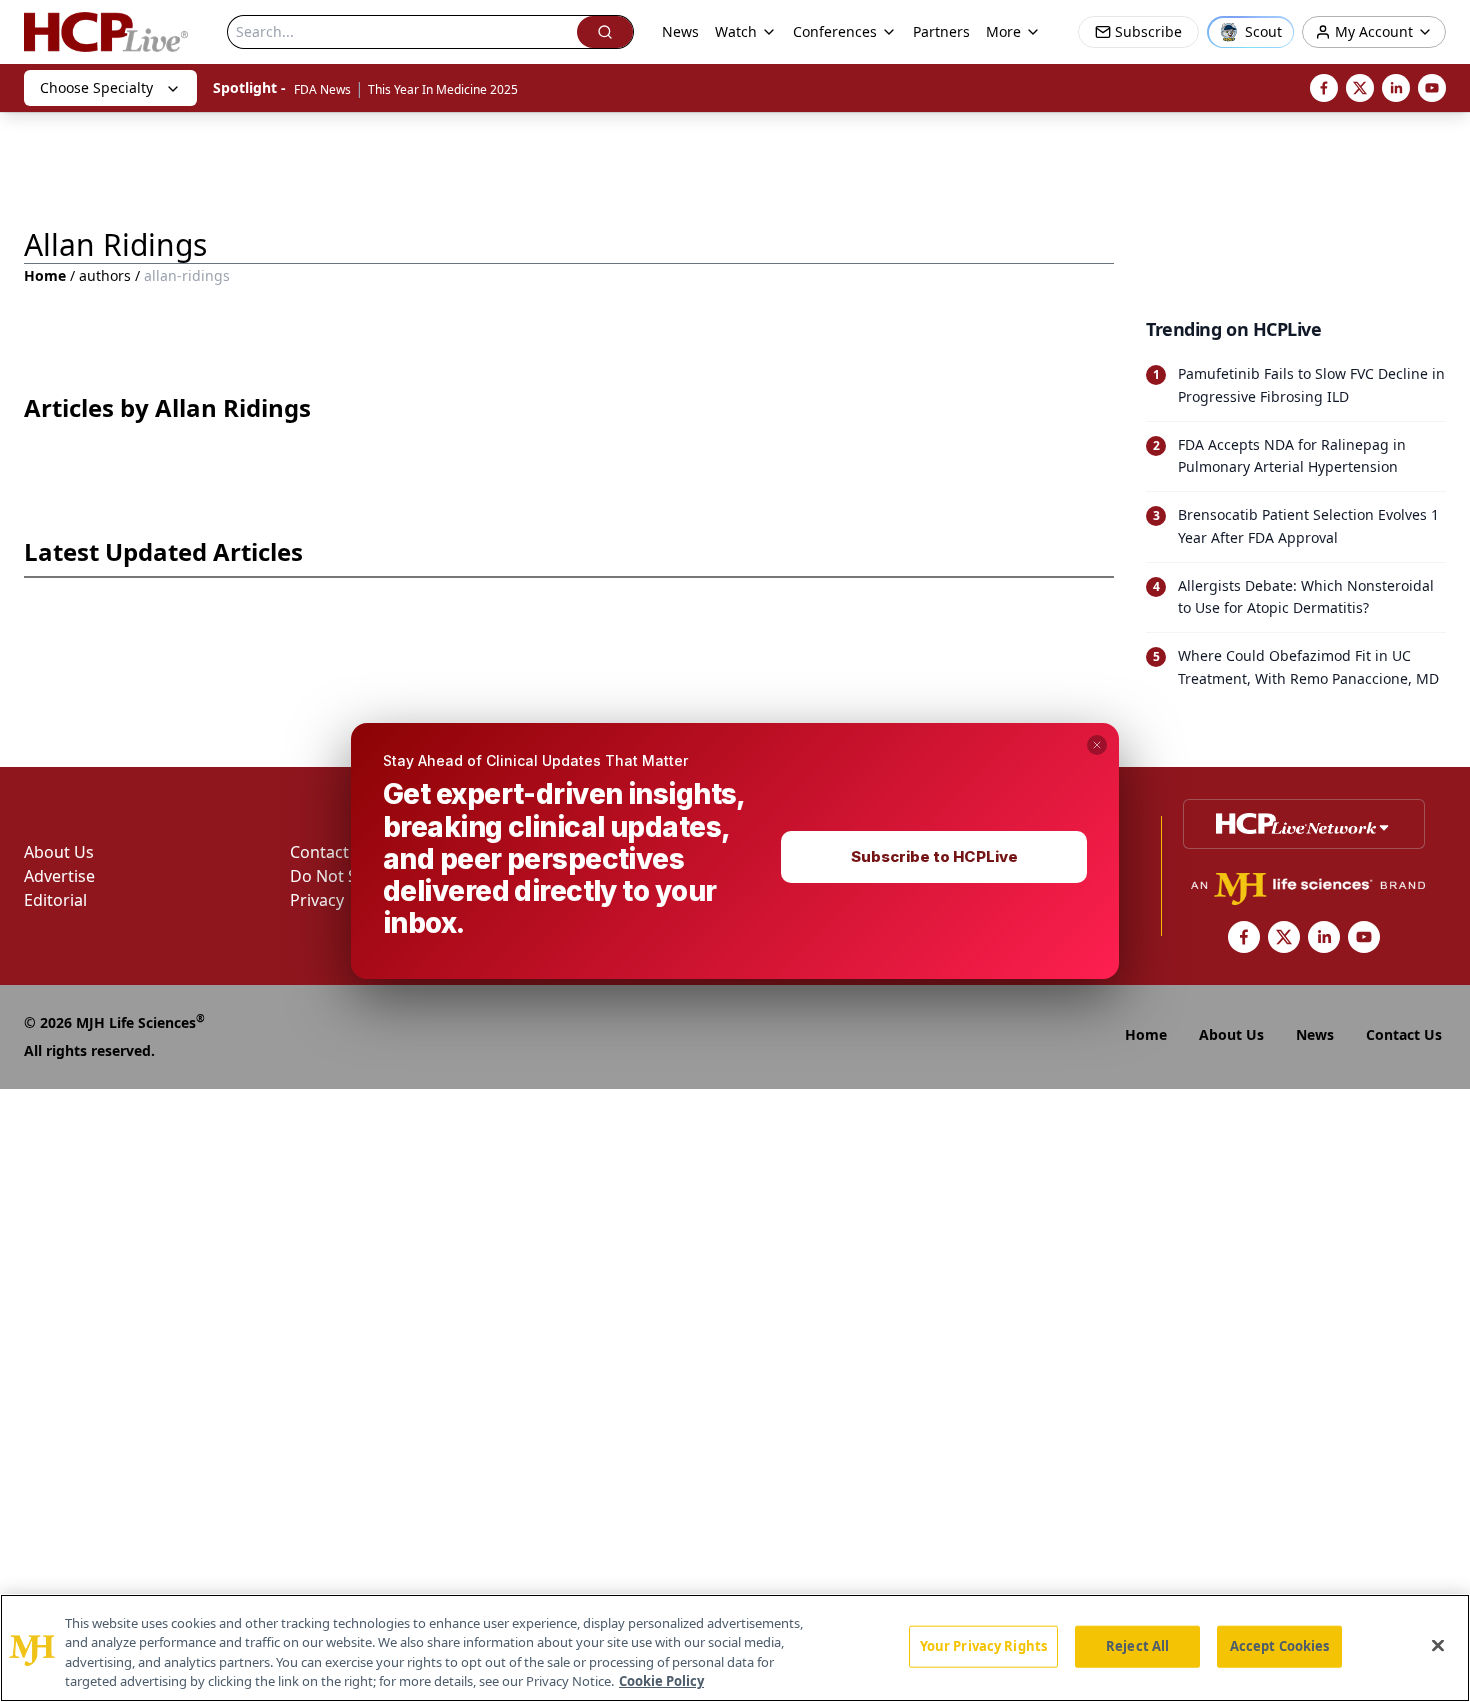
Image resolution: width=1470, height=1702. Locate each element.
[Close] (1438, 1645)
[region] (735, 1648)
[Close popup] (1097, 745)
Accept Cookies (1280, 1646)
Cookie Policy (661, 1681)
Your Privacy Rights (983, 1646)
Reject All (1137, 1646)
